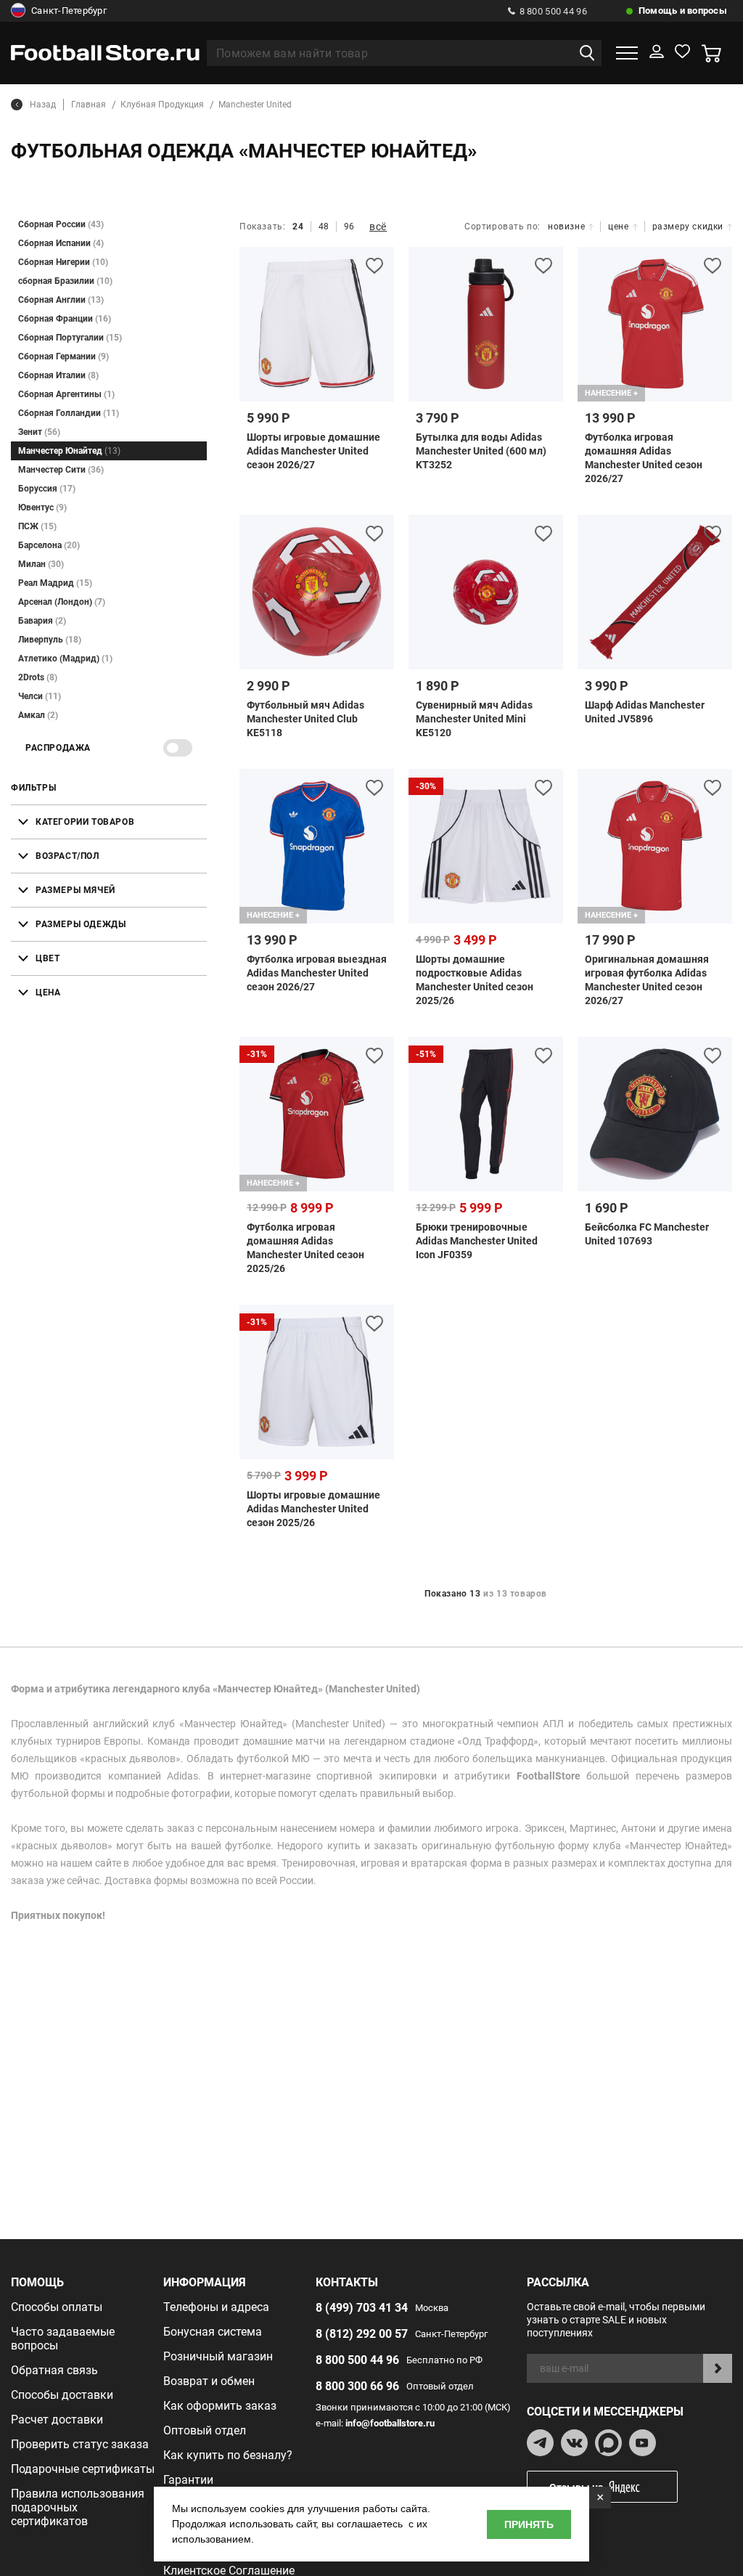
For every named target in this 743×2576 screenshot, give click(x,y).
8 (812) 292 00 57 (362, 2334)
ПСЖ (37, 526)
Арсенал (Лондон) (62, 602)
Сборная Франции (65, 319)
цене (618, 227)
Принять (529, 2524)
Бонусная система (213, 2332)
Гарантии (188, 2480)
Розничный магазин (218, 2356)
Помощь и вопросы (683, 11)
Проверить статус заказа (80, 2444)
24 (298, 227)
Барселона (49, 545)
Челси (40, 696)
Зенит (39, 432)
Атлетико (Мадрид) (65, 659)
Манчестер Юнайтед (69, 451)
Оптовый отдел (205, 2430)
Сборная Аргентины (66, 394)
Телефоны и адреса (216, 2307)
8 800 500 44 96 (553, 11)
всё (378, 227)
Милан (41, 564)
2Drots (38, 677)
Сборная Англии (61, 300)
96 (349, 227)
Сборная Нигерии (63, 262)
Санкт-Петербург (69, 11)
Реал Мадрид (55, 583)
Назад (43, 105)
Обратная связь (54, 2370)
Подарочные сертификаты (83, 2469)
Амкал (38, 715)
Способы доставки (62, 2395)
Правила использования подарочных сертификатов (78, 2507)
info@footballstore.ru (390, 2423)
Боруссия (47, 489)
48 (324, 227)
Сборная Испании (61, 243)
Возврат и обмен (209, 2381)
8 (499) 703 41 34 (362, 2308)
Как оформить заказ (220, 2406)
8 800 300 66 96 (357, 2386)
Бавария (42, 621)
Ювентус (42, 508)
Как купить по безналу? (228, 2455)
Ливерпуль (50, 640)
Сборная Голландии (69, 413)
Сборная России (61, 224)
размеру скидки (688, 227)
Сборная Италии (58, 375)
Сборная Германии (63, 356)
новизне (566, 227)
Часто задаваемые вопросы (63, 2339)
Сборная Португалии (70, 338)
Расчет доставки (57, 2420)
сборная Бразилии (65, 281)
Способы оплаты (57, 2307)
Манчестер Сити (61, 470)
